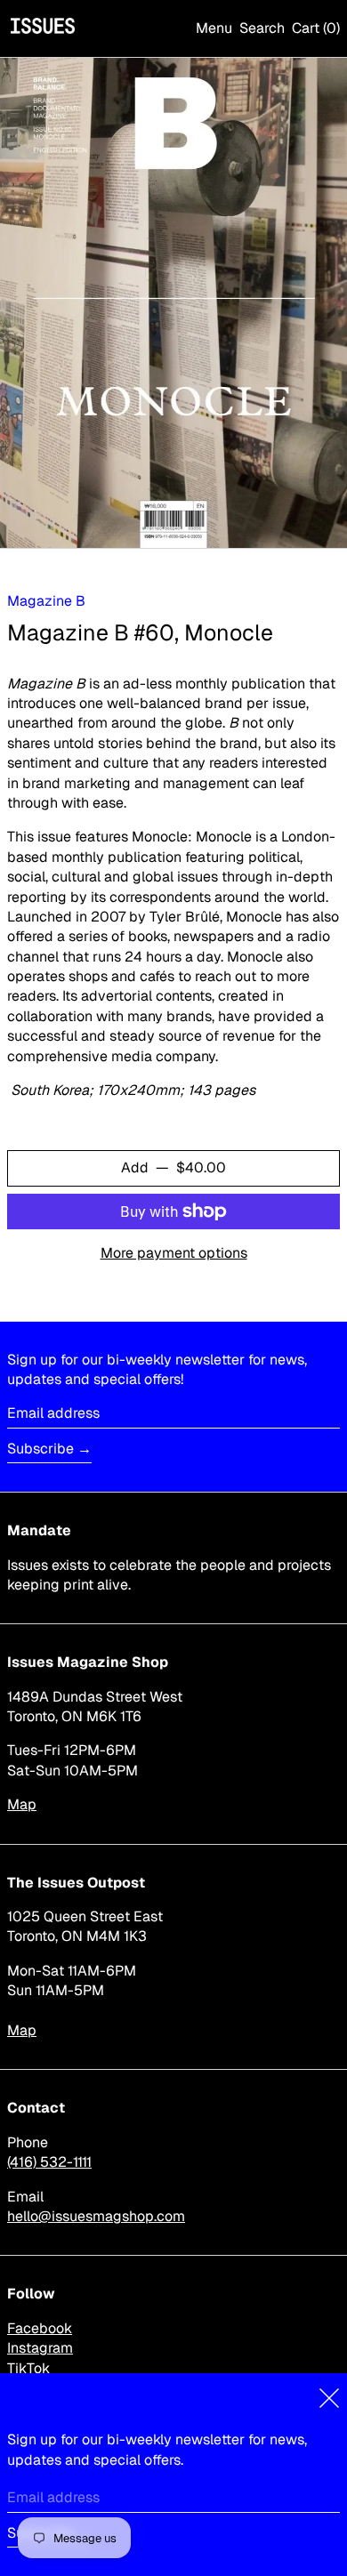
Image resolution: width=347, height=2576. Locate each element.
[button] (262, 28)
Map (22, 1804)
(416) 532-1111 (49, 2162)
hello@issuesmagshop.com (96, 2216)
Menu (214, 28)
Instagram (40, 2348)
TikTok (28, 2368)
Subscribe (40, 1449)
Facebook (40, 2328)
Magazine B (46, 601)
